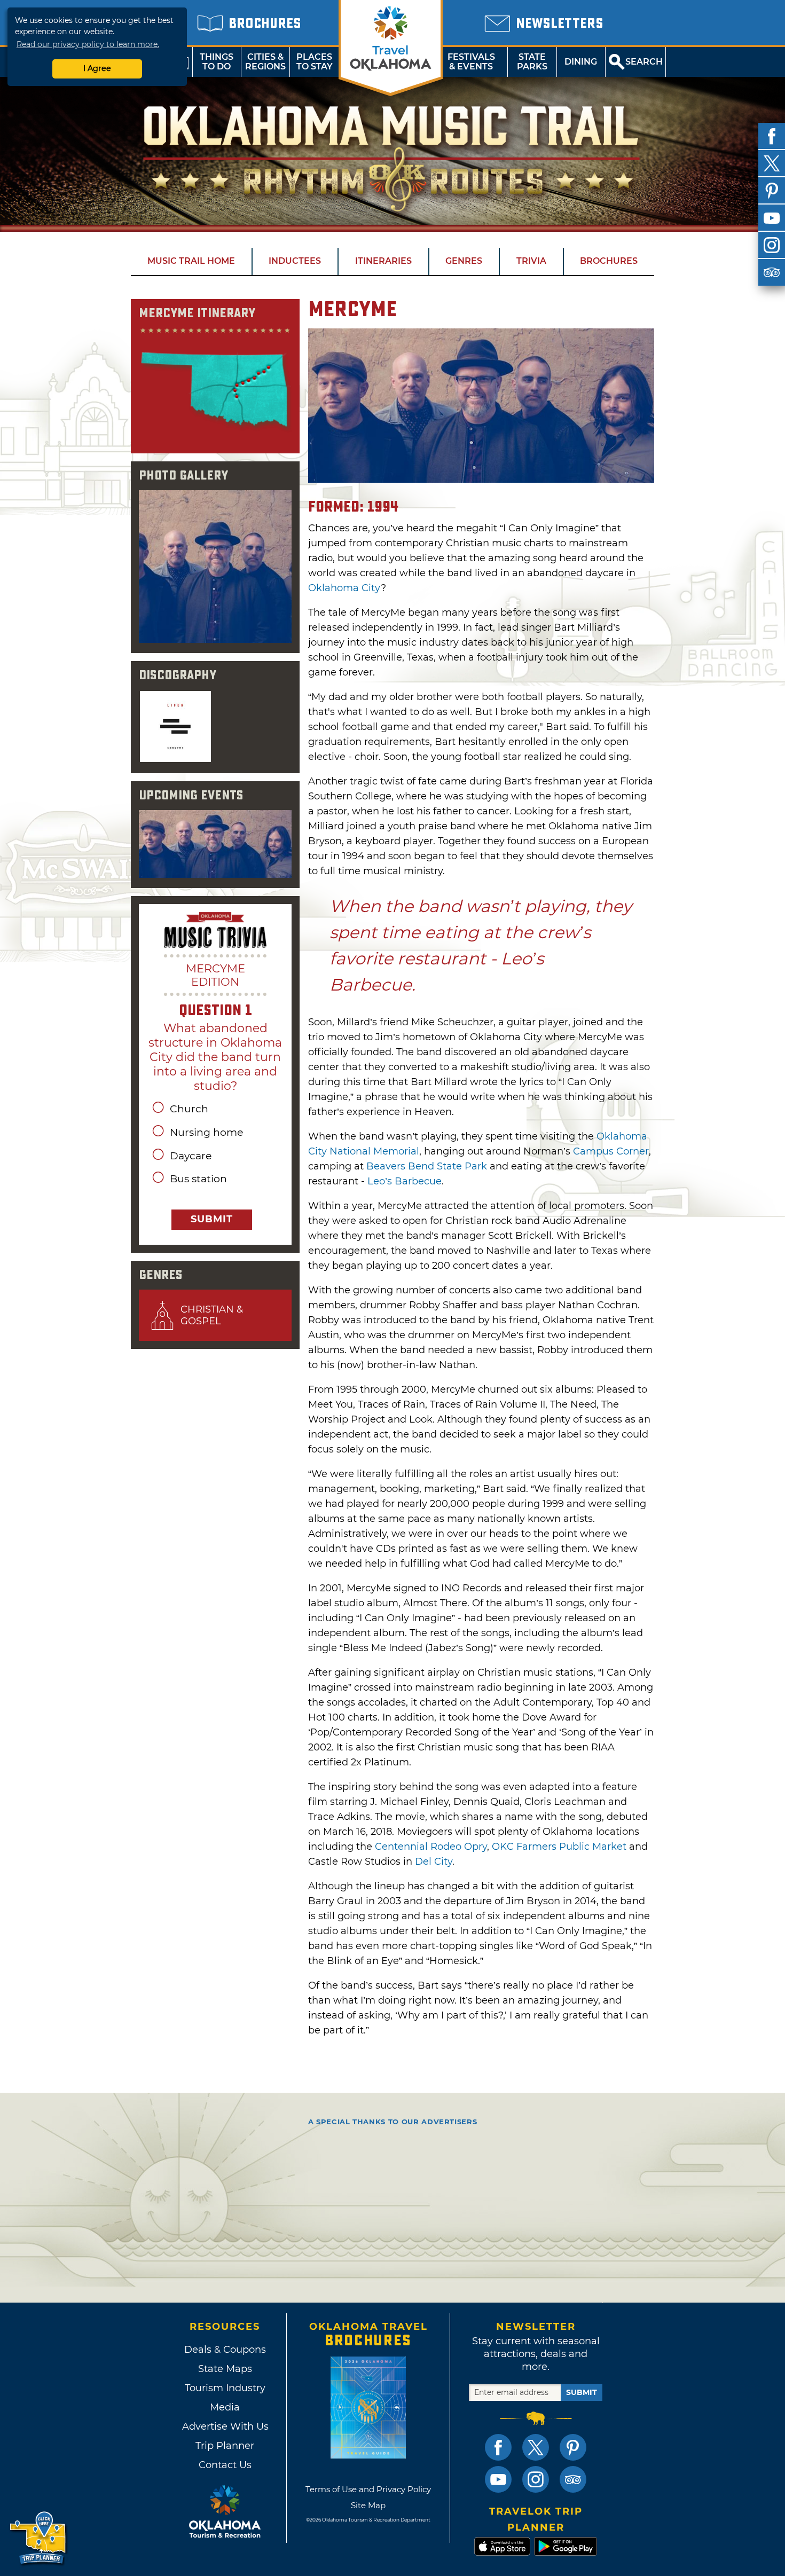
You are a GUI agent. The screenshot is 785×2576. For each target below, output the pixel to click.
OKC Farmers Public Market (559, 1847)
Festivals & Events (471, 62)
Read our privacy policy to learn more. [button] (88, 44)
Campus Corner (611, 1151)
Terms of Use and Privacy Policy (368, 2489)
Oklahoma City (344, 588)
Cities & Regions (265, 62)
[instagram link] (536, 2479)
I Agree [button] (97, 68)
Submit (212, 1219)
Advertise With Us (225, 2426)
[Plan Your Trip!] (39, 2538)
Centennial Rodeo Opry (431, 1847)
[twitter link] (536, 2447)
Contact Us (225, 2465)
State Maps (225, 2369)
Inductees (295, 261)
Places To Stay (315, 62)
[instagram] (772, 245)
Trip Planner (225, 2446)
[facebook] (772, 136)
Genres (464, 261)
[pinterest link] (573, 2447)
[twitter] (772, 163)
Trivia (531, 261)
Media (225, 2407)
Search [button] (644, 62)
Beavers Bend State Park (427, 1166)
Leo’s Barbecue (405, 1181)
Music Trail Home (191, 261)
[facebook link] (498, 2447)
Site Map (368, 2505)
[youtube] (772, 218)
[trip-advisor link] (573, 2479)
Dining (581, 62)
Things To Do (217, 62)
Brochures (609, 261)
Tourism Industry (225, 2388)
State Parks (532, 62)
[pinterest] (772, 191)
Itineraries (383, 261)
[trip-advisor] (772, 272)
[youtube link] (498, 2479)
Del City (434, 1862)
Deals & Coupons (225, 2350)
